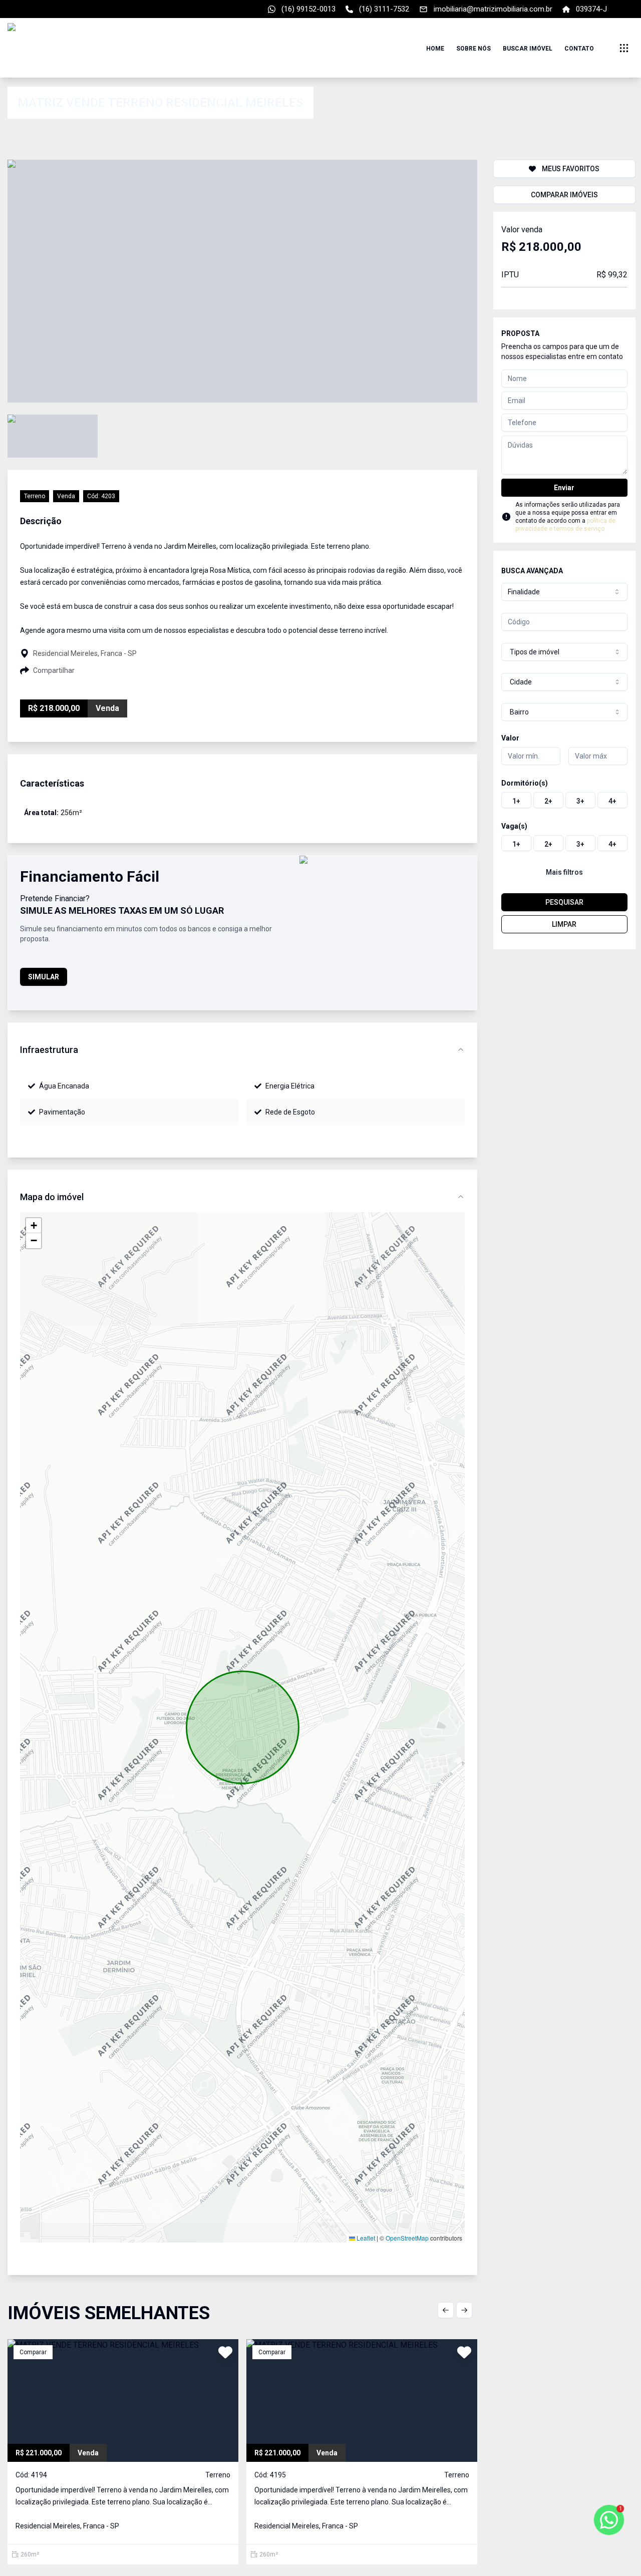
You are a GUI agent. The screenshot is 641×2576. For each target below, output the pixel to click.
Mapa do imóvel (52, 1197)
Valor (510, 738)
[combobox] (564, 592)
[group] (564, 800)
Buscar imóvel (528, 49)
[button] (34, 1226)
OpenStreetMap (407, 2238)
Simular (44, 977)
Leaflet (365, 2238)
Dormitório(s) (525, 783)
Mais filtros (564, 872)
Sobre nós (473, 49)
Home (435, 49)
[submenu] (624, 48)
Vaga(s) (514, 826)
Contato (579, 49)
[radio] (516, 800)
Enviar (564, 488)
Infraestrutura (49, 1050)
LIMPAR (564, 924)
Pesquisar (564, 902)
